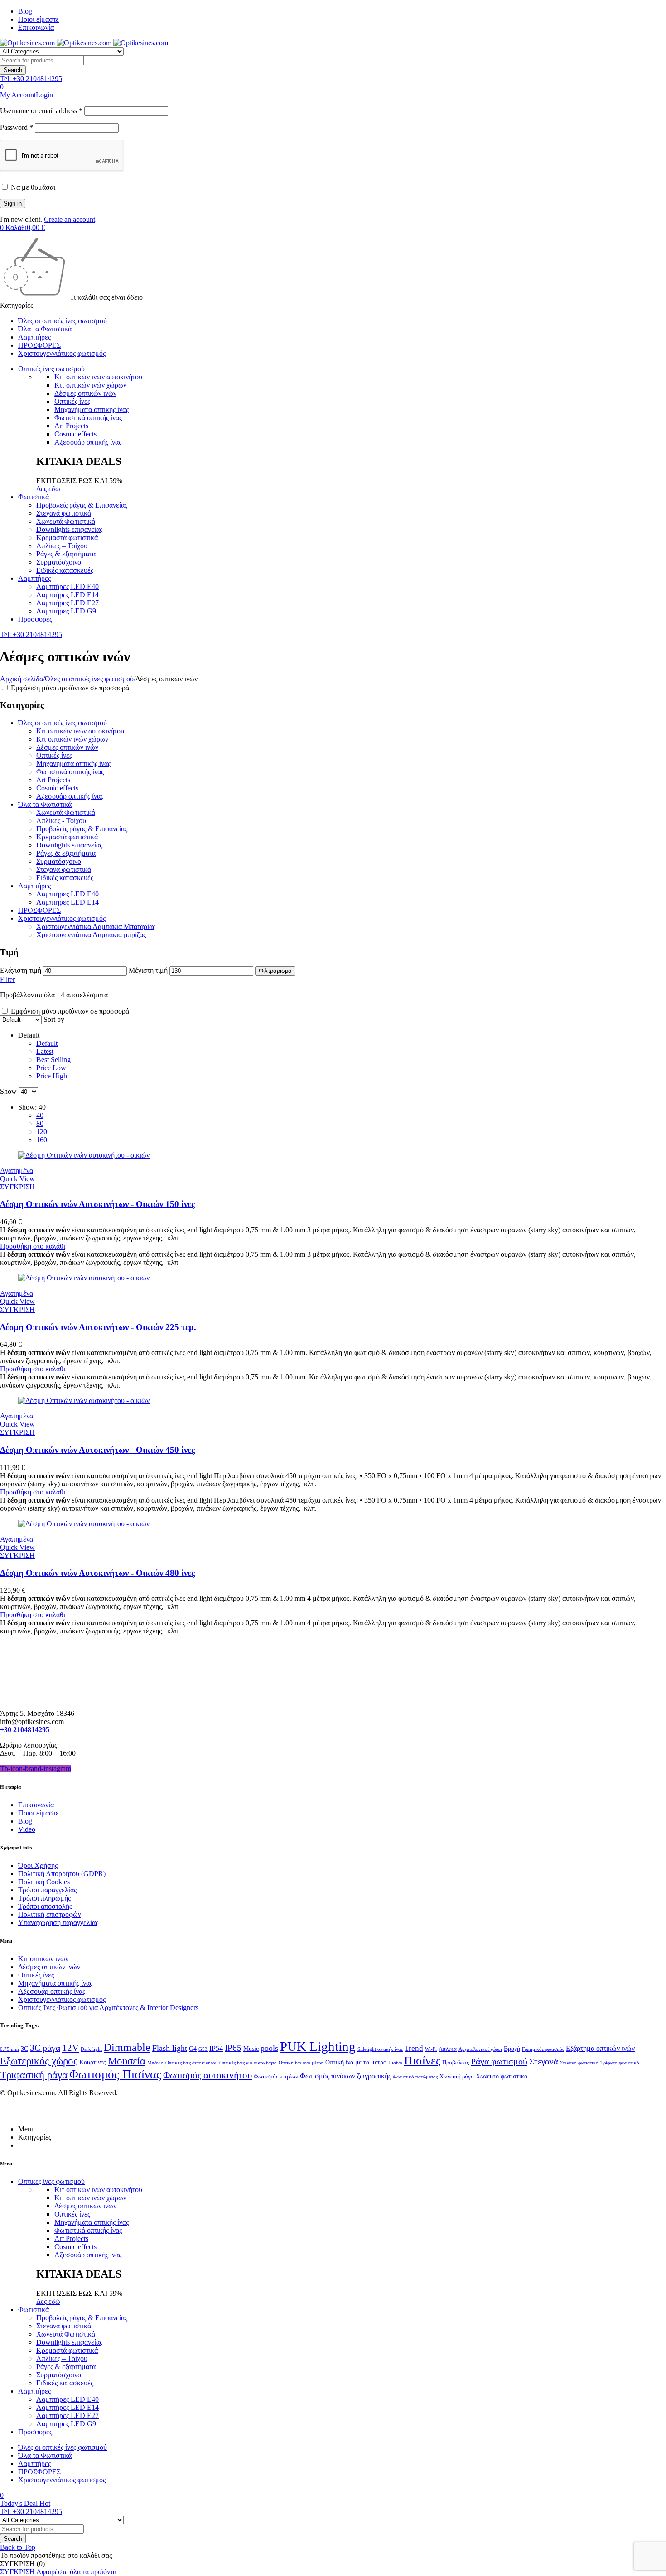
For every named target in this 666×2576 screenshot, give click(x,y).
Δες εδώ (48, 489)
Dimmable (127, 2047)
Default (47, 1043)
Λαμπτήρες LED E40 (68, 894)
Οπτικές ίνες (72, 401)
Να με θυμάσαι (32, 187)
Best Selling (53, 1060)
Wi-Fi (431, 2049)
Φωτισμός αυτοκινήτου (208, 2075)
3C (24, 2049)
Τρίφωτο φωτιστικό (620, 2063)
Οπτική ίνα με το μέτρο (356, 2062)
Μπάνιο (155, 2063)
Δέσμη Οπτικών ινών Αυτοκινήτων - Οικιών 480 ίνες (97, 1573)
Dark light (91, 2049)
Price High (52, 1076)
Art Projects (71, 426)
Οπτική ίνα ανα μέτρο (301, 2063)
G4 (193, 2049)
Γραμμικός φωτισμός (543, 2049)
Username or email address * (41, 111)
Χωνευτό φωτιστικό (502, 2076)
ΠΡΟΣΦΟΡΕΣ (39, 910)
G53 (203, 2049)
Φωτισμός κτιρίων (276, 2077)
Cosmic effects (75, 434)
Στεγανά (544, 2061)
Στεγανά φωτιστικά (64, 869)
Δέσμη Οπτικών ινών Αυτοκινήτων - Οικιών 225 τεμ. (98, 1327)
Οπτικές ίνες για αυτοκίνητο (248, 2063)
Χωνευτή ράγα (457, 2077)
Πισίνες (422, 2061)
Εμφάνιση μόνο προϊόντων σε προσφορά (69, 688)
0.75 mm (10, 2049)
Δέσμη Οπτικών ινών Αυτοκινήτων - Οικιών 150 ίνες (97, 1204)
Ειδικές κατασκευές (65, 878)
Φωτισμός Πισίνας (115, 2074)
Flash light (170, 2048)
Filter (7, 979)
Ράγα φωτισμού (499, 2061)
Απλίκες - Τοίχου (61, 821)
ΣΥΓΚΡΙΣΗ (17, 2572)
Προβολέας (456, 2063)
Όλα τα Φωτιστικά (45, 804)
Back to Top (18, 2547)
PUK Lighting (318, 2046)
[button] (33, 1246)
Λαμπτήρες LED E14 (68, 902)
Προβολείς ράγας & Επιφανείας (82, 829)
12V (70, 2048)
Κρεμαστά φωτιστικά (67, 837)
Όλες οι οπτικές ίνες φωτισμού (89, 679)
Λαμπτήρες (34, 886)
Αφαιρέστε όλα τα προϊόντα (76, 2572)
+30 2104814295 (25, 1730)
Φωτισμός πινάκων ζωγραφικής (345, 2076)
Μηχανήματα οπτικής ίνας (92, 409)
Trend (414, 2048)
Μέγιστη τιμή (148, 970)
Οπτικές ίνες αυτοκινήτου (191, 2063)
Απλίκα (448, 2049)
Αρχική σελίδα (22, 679)
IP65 (233, 2048)
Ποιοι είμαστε (39, 19)
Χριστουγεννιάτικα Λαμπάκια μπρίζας (91, 935)
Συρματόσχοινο (59, 861)
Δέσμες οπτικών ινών (85, 393)
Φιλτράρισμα (275, 971)
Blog (25, 11)
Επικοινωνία (36, 27)
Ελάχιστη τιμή (21, 970)
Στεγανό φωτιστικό (579, 2063)
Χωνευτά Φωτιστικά (66, 812)
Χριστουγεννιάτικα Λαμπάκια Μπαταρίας (96, 926)
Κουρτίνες (93, 2062)
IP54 (216, 2048)
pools (269, 2048)
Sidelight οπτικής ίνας (380, 2049)
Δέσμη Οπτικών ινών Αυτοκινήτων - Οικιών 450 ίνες (97, 1450)
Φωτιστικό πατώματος (415, 2077)
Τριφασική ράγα (34, 2075)
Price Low (51, 1068)
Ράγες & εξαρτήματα (66, 853)
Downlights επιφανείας (69, 845)
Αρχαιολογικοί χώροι (480, 2049)
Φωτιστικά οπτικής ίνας (88, 418)
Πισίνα (395, 2063)
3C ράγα (45, 2048)
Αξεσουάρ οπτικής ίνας (88, 442)
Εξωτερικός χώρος (39, 2061)
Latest (45, 1051)
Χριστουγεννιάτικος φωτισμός (62, 918)
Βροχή (512, 2049)
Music (251, 2049)
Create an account (70, 219)
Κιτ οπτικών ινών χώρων (90, 385)
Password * (17, 127)
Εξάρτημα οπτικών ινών (600, 2048)
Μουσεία (127, 2061)
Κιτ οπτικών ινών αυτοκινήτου (98, 377)
